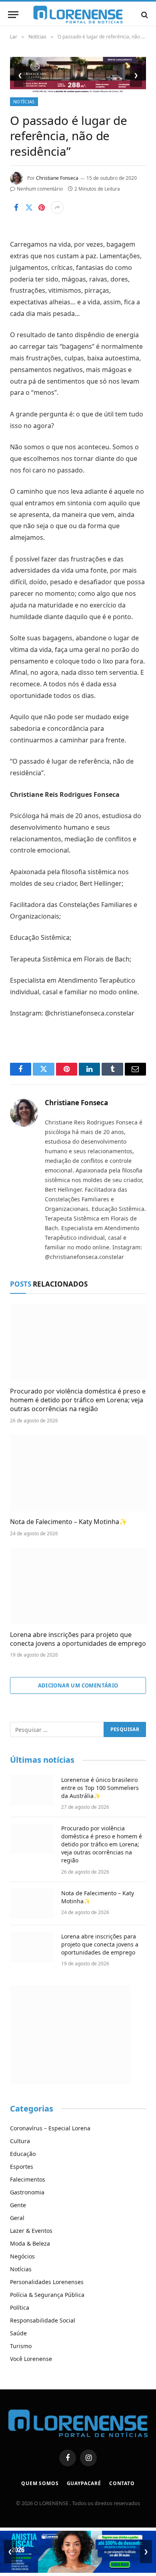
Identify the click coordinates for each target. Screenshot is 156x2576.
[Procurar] (144, 15)
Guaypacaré (84, 2483)
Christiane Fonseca (57, 178)
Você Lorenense (31, 2359)
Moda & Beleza (30, 2243)
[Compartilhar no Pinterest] (42, 207)
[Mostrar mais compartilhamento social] (57, 207)
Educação (23, 2154)
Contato (122, 2483)
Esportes (22, 2167)
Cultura (20, 2141)
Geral (17, 2218)
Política (20, 2308)
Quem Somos (40, 2483)
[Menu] (13, 15)
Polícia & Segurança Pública (47, 2295)
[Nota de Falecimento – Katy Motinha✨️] (78, 1473)
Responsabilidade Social (43, 2320)
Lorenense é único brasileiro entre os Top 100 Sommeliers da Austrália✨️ (100, 1788)
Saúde (18, 2333)
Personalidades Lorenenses (47, 2282)
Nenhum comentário (40, 189)
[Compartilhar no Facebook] (16, 207)
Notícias (24, 102)
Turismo (21, 2346)
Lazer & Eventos (31, 2231)
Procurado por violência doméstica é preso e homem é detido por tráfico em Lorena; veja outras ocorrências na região (78, 1400)
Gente (18, 2205)
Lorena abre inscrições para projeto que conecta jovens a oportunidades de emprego (78, 1639)
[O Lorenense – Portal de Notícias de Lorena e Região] (78, 15)
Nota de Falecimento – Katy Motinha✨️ (69, 1522)
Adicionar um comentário (78, 1685)
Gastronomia (27, 2192)
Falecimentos (28, 2179)
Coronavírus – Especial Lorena (50, 2128)
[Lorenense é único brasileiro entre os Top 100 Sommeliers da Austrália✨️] (32, 1790)
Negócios (22, 2256)
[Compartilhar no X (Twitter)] (29, 207)
